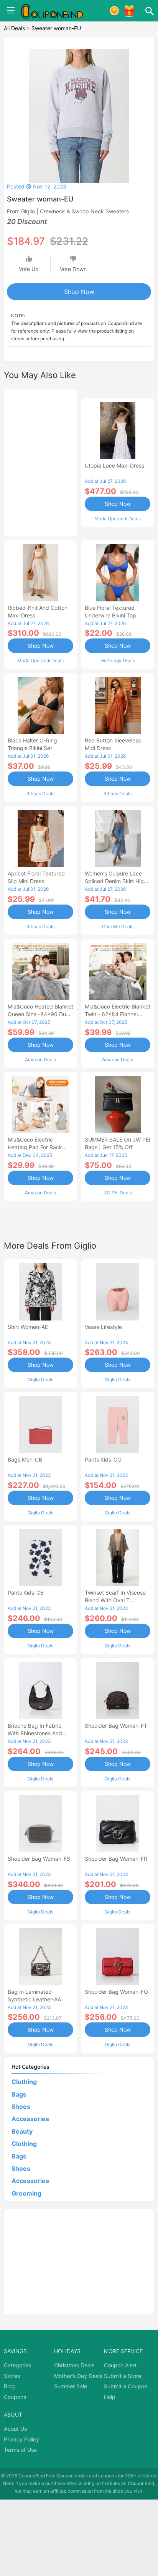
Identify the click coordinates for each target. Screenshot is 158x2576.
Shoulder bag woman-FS (39, 1859)
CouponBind (141, 2483)
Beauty (22, 2131)
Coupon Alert (120, 2365)
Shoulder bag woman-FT (116, 1726)
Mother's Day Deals (78, 2376)
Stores (12, 2376)
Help (110, 2397)
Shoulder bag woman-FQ (116, 1992)
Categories (17, 2365)
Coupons (15, 2397)
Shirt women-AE (28, 1327)
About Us (15, 2429)
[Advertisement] (40, 461)
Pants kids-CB (26, 1593)
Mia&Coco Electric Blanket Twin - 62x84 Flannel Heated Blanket (118, 1014)
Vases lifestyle (103, 1327)
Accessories (30, 2119)
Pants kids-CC (103, 1459)
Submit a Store (123, 2376)
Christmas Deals (74, 2365)
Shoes (21, 2107)
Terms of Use (20, 2450)
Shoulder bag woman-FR (116, 1859)
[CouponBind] (58, 11)
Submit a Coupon (126, 2386)
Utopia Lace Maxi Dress (114, 465)
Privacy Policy (21, 2439)
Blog (9, 2386)
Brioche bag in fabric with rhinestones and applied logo (35, 1733)
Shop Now (79, 292)
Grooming (26, 2193)
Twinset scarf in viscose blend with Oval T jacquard (115, 1600)
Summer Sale (71, 2386)
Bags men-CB (25, 1459)
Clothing (24, 2082)
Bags (19, 2094)
